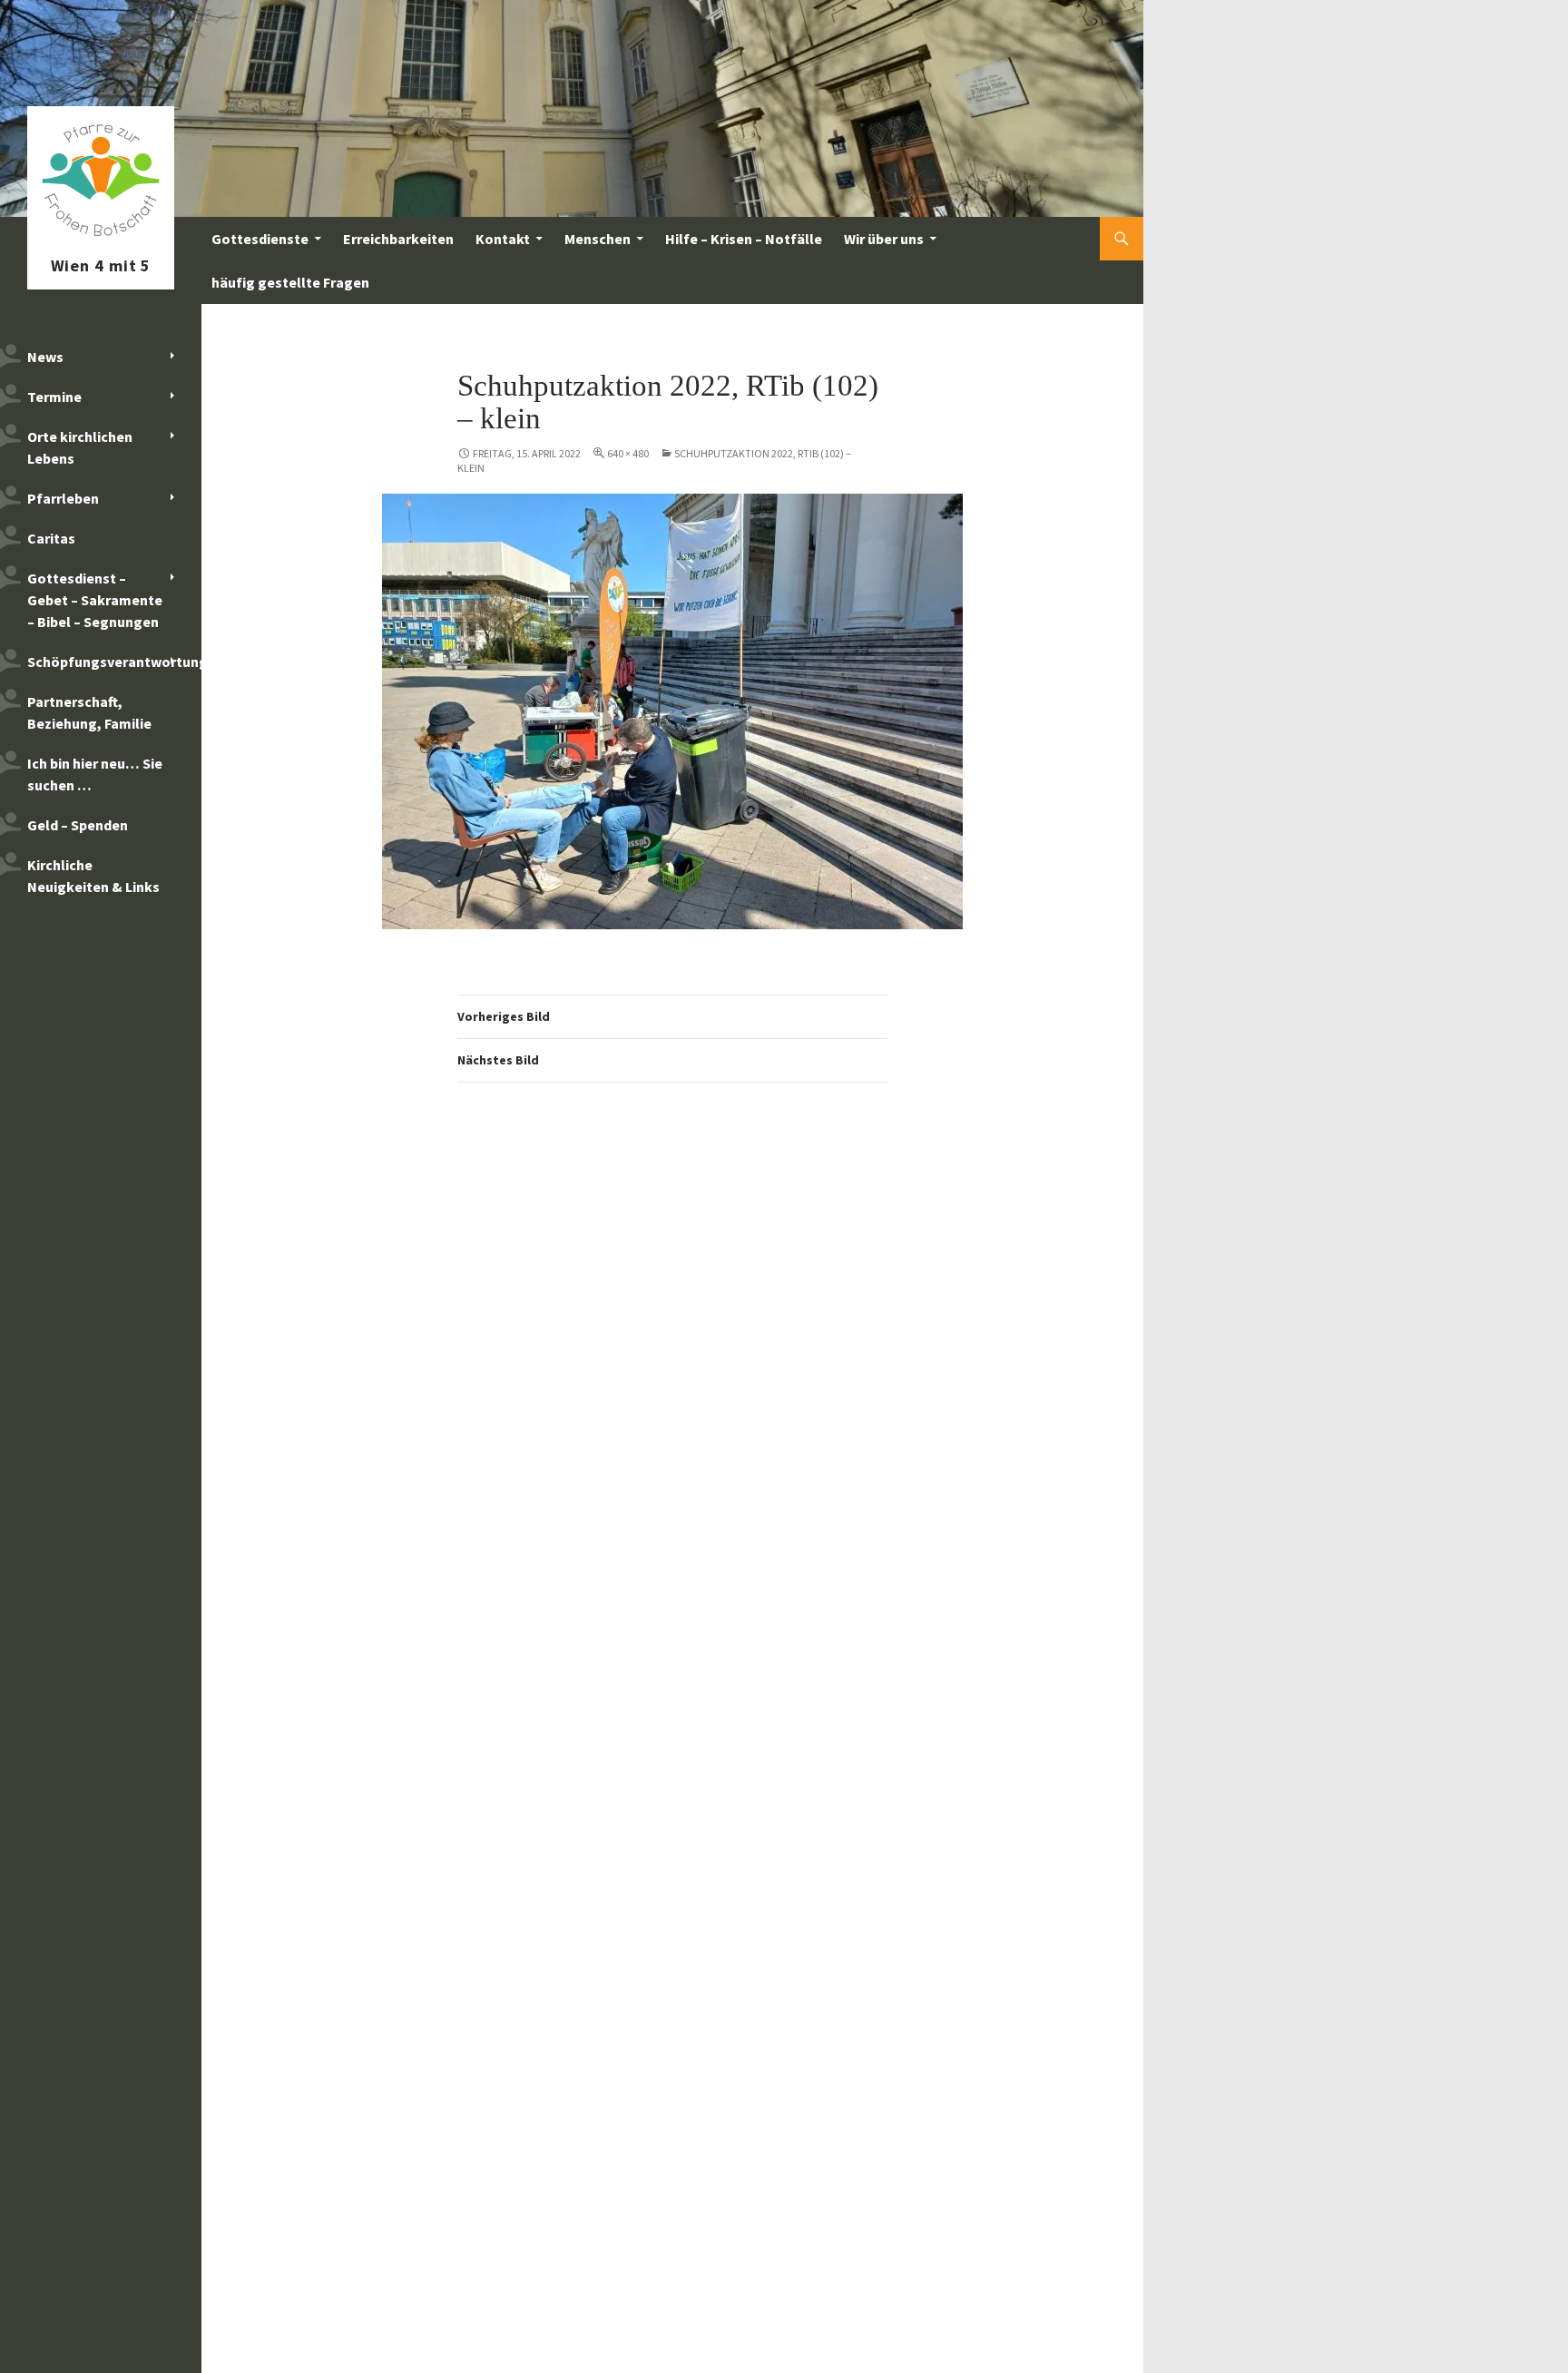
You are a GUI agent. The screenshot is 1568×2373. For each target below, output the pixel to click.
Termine (54, 397)
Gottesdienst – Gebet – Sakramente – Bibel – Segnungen (95, 600)
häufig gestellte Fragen (290, 282)
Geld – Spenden (78, 825)
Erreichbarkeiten (398, 239)
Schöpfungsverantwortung (114, 662)
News (45, 357)
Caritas (51, 538)
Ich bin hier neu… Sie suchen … (95, 774)
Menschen (598, 239)
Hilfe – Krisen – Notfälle (744, 239)
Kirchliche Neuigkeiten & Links (93, 876)
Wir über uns (884, 239)
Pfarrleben (63, 498)
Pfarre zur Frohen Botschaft (101, 239)
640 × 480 (628, 453)
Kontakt (503, 239)
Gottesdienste (260, 239)
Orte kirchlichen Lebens (80, 447)
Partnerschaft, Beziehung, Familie (89, 712)
